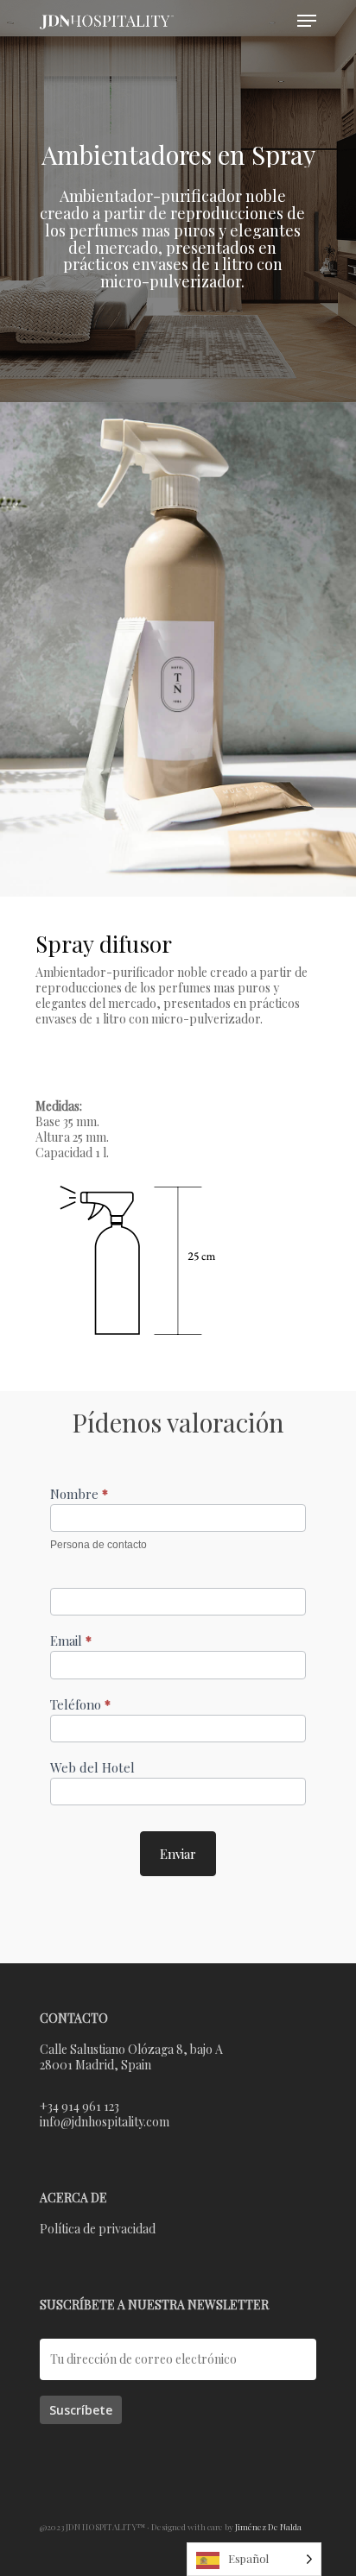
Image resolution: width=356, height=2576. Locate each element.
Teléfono (80, 1705)
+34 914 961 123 (79, 2106)
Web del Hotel (92, 1768)
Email (71, 1641)
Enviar (178, 1854)
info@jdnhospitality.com (105, 2122)
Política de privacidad (98, 2229)
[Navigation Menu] (307, 21)
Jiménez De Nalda (268, 2527)
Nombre (79, 1494)
